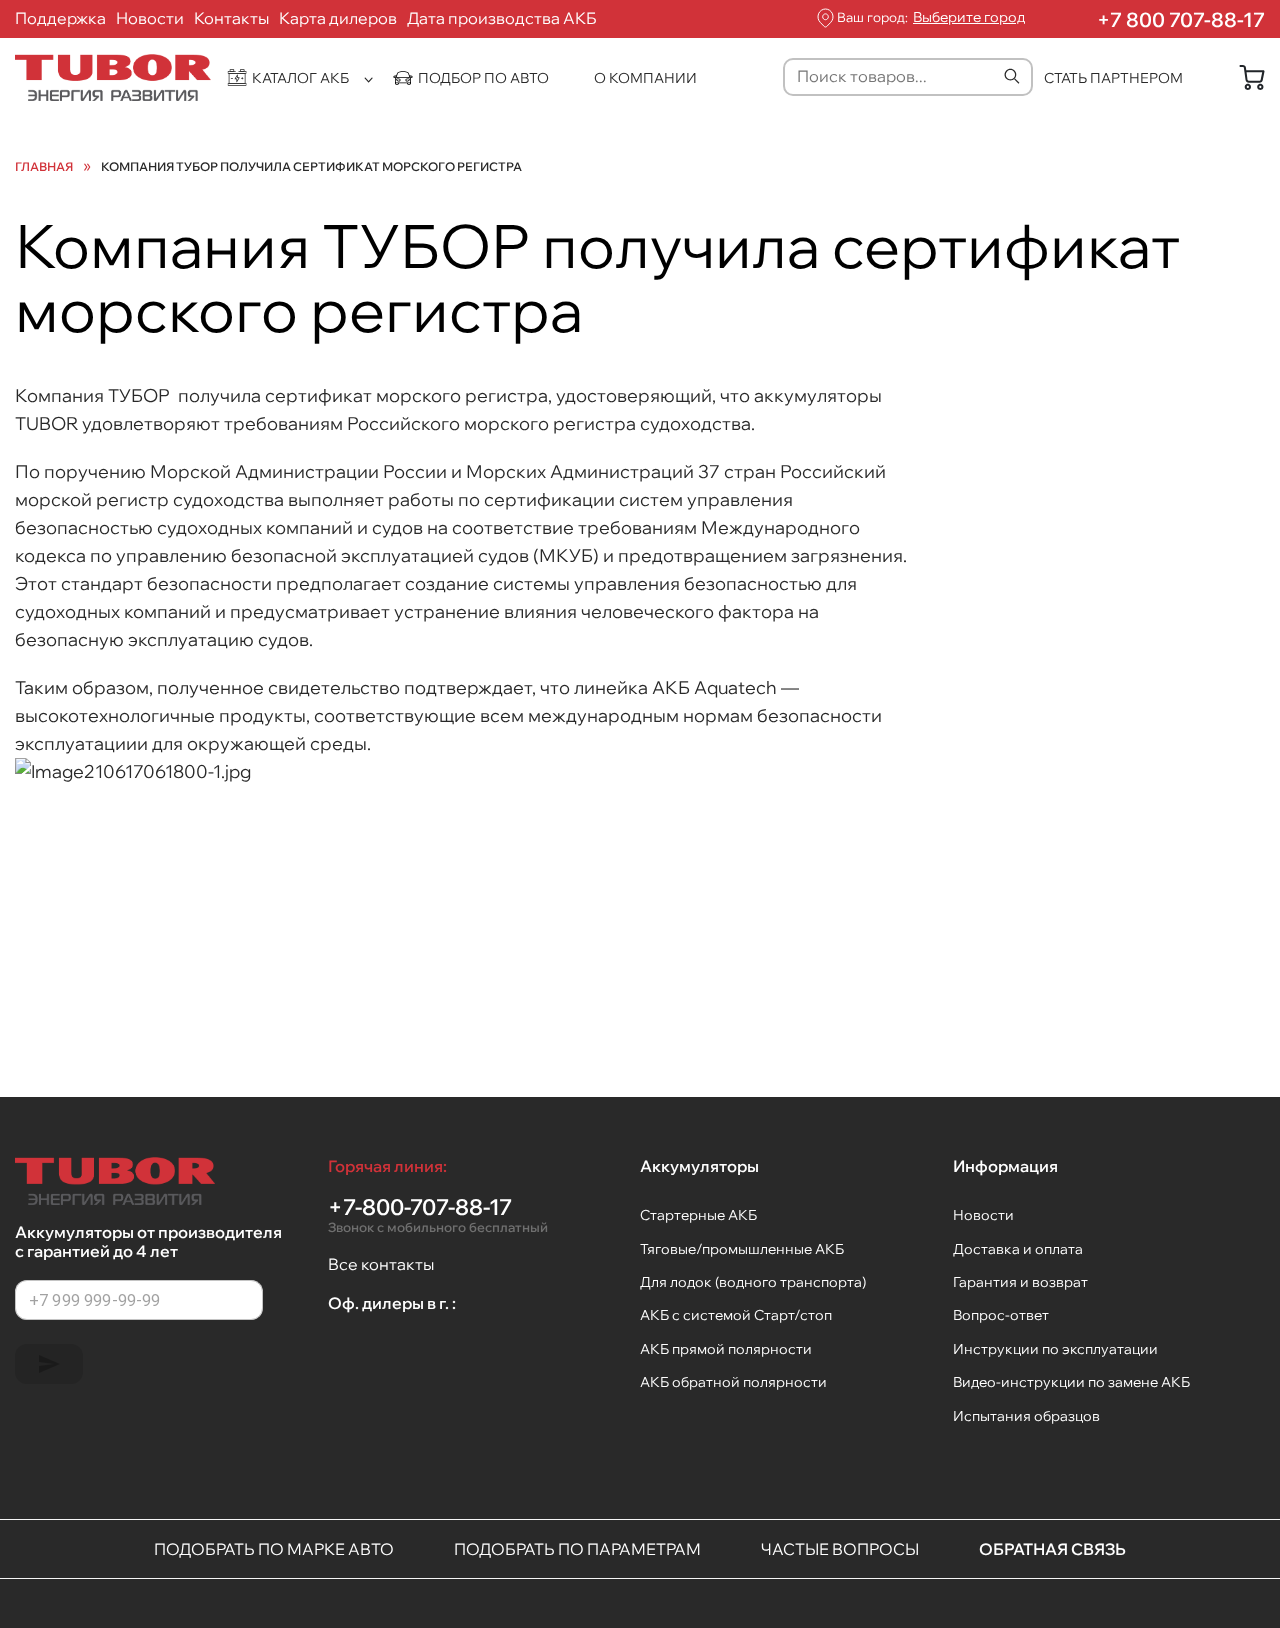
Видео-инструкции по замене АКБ (1071, 1382)
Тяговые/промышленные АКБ (742, 1249)
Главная (44, 167)
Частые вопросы (840, 1549)
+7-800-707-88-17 (438, 1215)
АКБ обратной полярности (733, 1382)
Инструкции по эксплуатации (1055, 1349)
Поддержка (60, 18)
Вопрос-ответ (1001, 1315)
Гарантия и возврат (1020, 1282)
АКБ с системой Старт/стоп (736, 1315)
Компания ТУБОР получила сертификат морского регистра (311, 167)
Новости (150, 18)
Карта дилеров (338, 18)
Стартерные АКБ (698, 1215)
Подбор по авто (483, 78)
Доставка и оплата (1018, 1249)
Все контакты (381, 1264)
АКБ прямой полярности (726, 1349)
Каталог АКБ (300, 78)
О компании (645, 78)
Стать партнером (1113, 78)
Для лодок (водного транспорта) (753, 1282)
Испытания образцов (1026, 1416)
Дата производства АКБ (502, 18)
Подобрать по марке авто (274, 1549)
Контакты (231, 18)
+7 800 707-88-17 (1181, 19)
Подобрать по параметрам (577, 1549)
